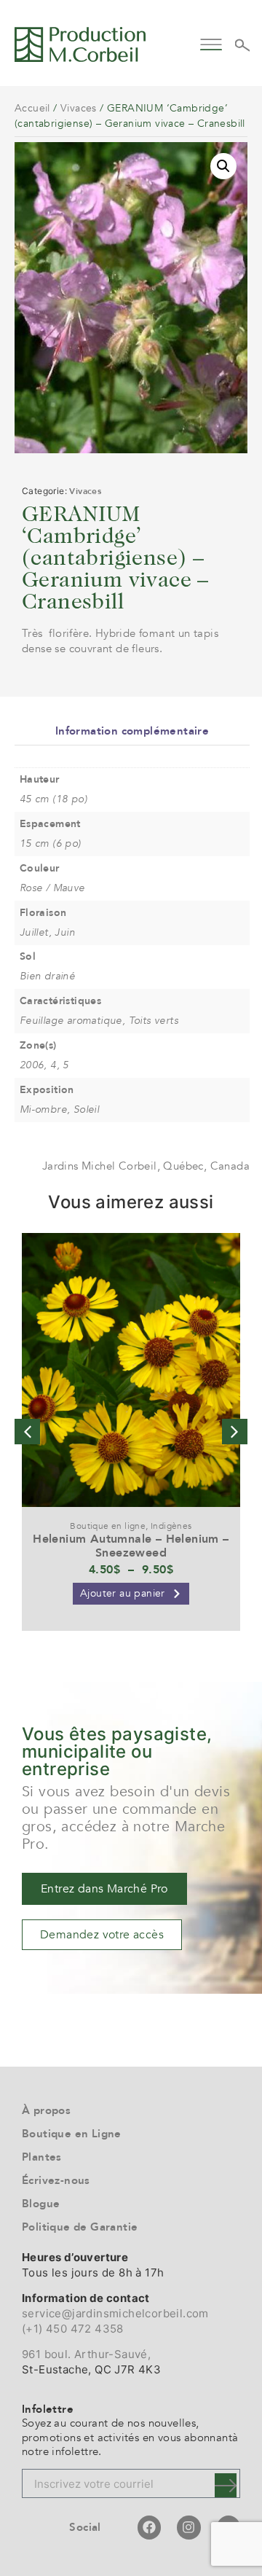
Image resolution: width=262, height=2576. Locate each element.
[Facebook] (149, 2527)
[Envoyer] (226, 2485)
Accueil (32, 108)
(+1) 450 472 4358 (73, 2329)
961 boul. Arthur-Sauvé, (86, 2354)
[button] (211, 43)
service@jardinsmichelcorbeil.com (115, 2313)
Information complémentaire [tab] (132, 731)
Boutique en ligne (108, 1526)
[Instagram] (188, 2527)
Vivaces (79, 108)
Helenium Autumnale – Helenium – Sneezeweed (131, 1546)
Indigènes (171, 1526)
